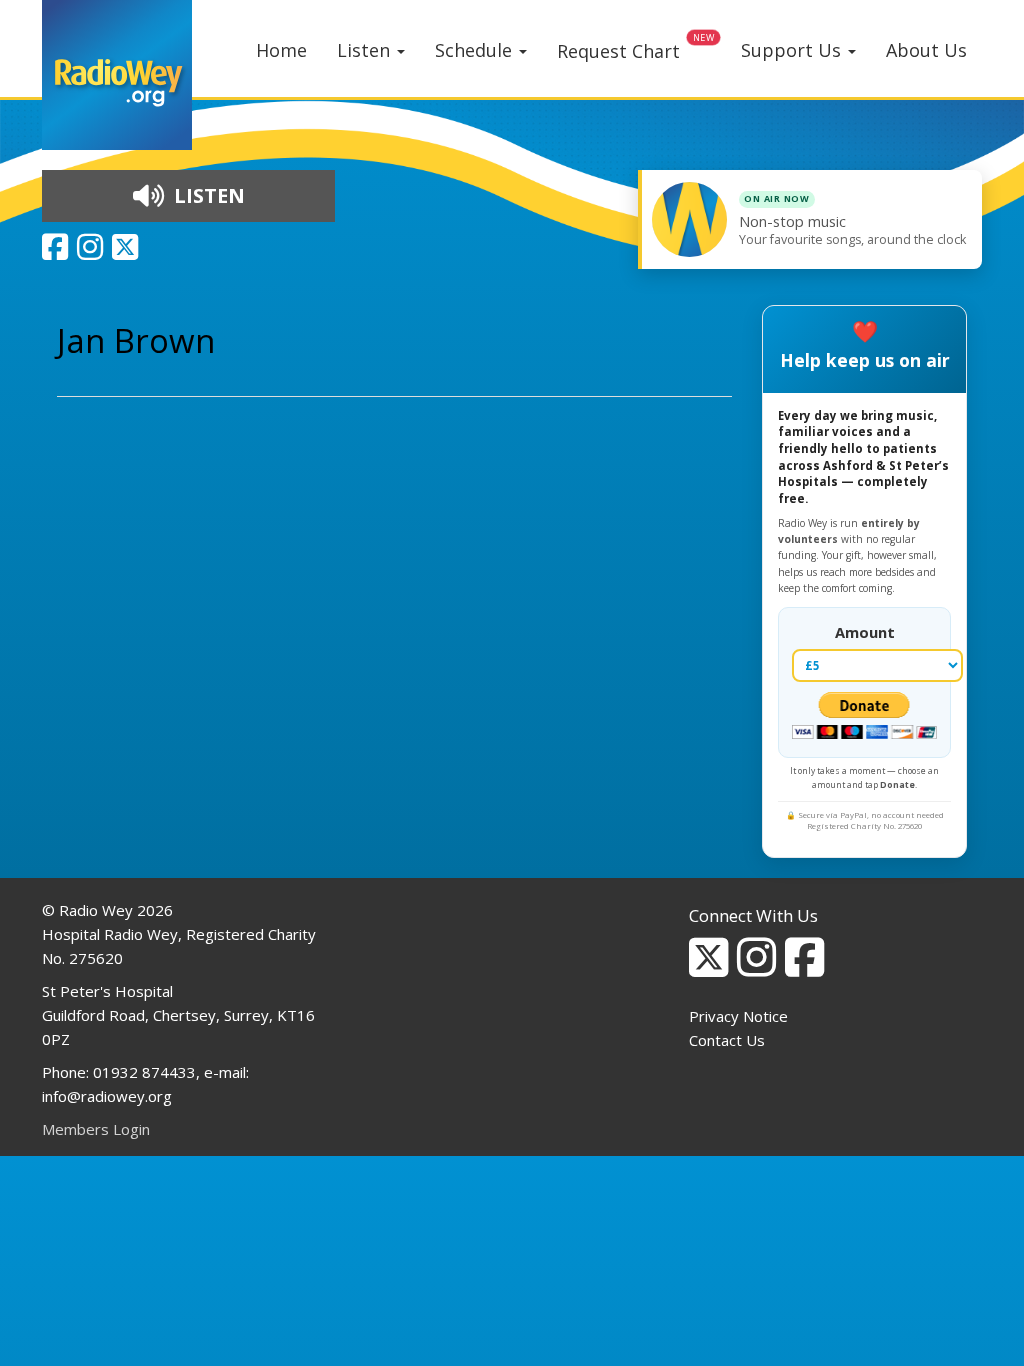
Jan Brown (136, 340)
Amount (865, 632)
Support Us (793, 50)
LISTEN (207, 195)
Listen (366, 50)
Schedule (476, 50)
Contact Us (727, 1040)
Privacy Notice (738, 1016)
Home (281, 50)
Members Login (96, 1129)
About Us (926, 50)
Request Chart (618, 51)
